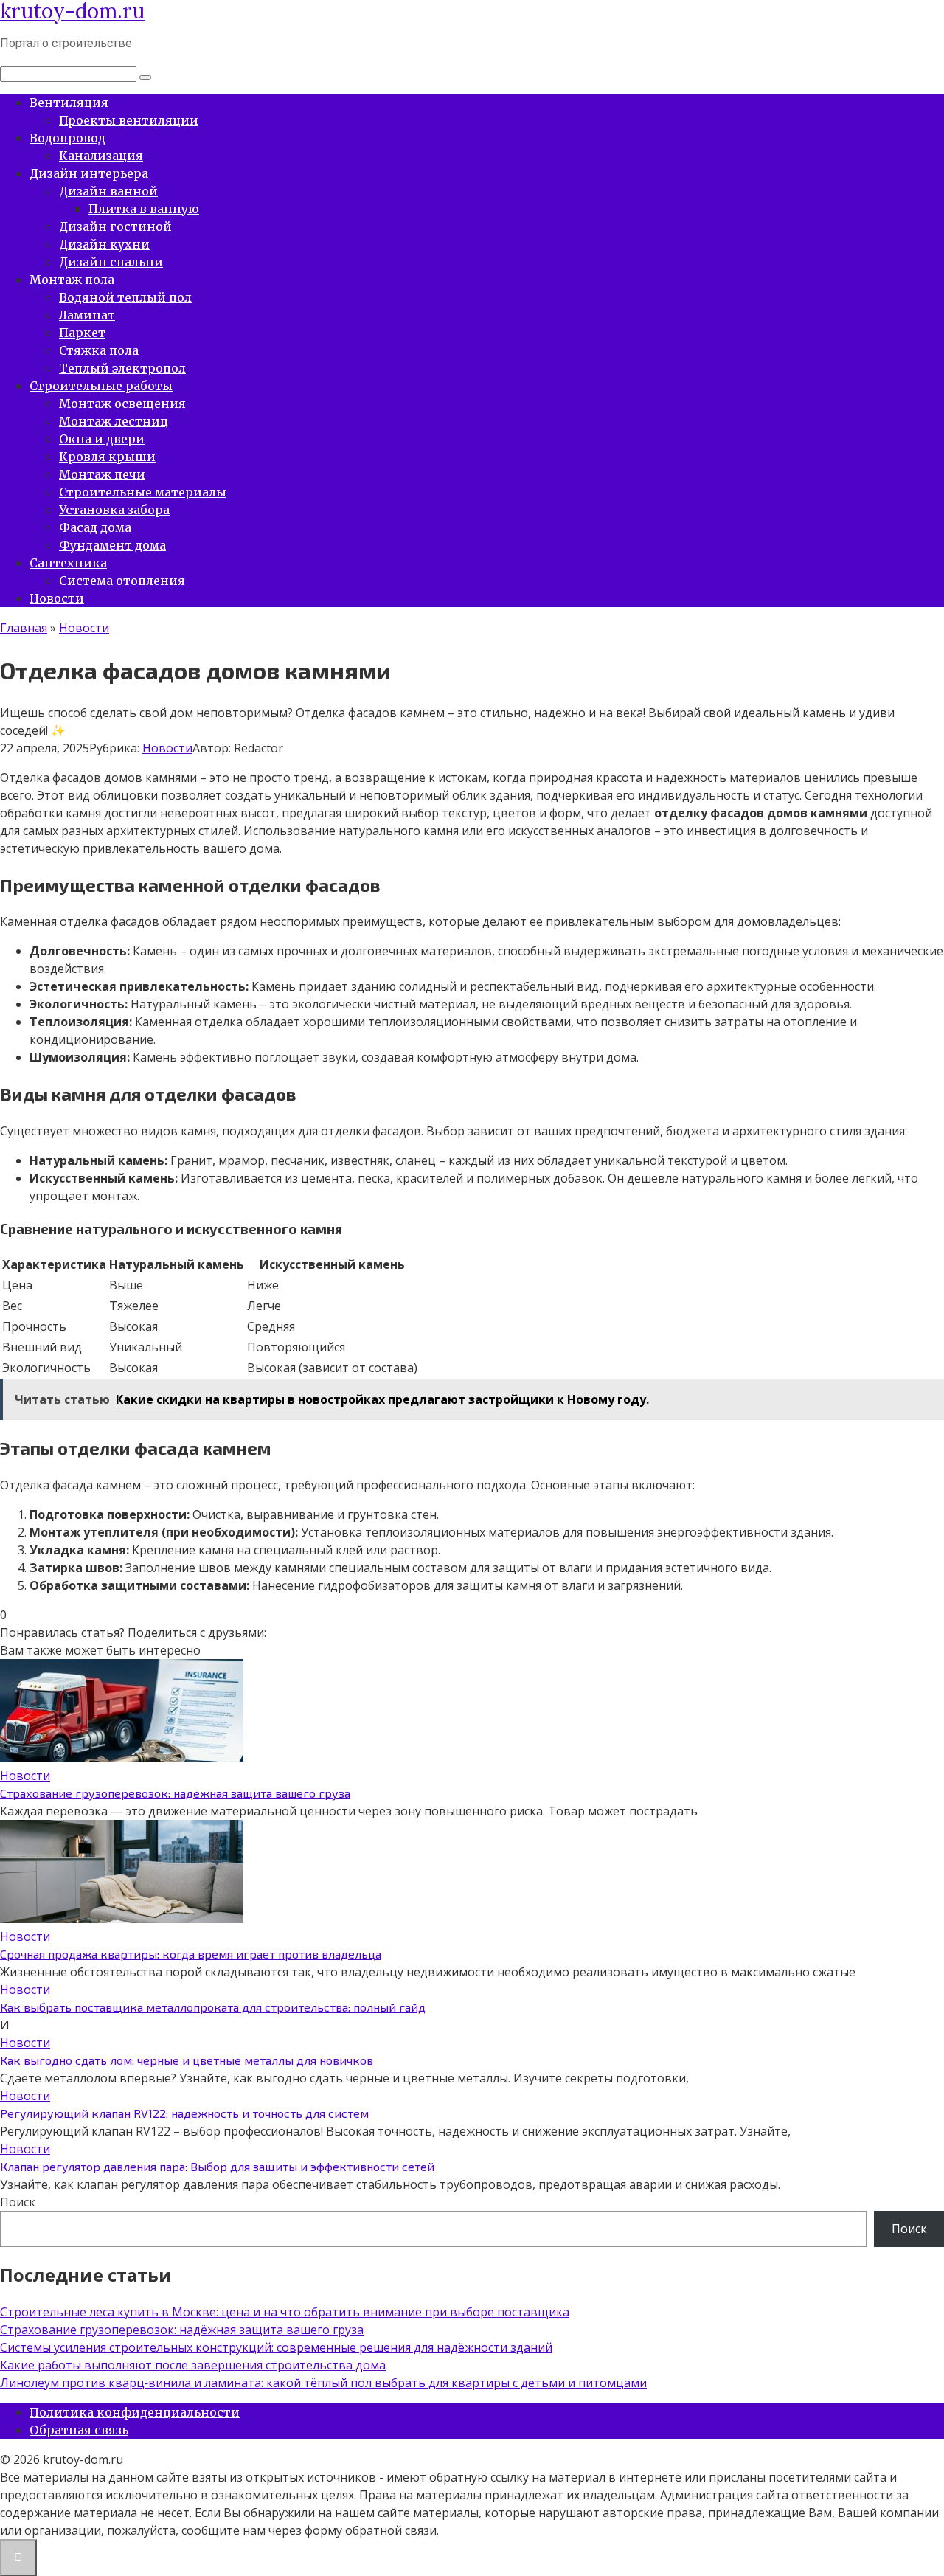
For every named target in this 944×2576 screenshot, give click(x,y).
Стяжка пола (99, 350)
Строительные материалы (143, 492)
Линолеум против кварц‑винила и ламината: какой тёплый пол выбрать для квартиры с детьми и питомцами (323, 2383)
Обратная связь (79, 2430)
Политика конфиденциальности (135, 2412)
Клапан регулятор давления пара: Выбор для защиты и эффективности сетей (217, 2166)
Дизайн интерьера (89, 173)
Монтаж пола (72, 280)
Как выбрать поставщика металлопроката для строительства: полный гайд (213, 2007)
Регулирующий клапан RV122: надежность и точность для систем (184, 2113)
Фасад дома (95, 527)
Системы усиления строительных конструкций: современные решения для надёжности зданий (276, 2347)
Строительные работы (101, 386)
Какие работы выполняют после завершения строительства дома (193, 2365)
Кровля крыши (107, 457)
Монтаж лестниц (114, 421)
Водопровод (67, 138)
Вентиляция (69, 103)
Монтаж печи (102, 474)
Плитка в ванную (144, 209)
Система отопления (122, 581)
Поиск (18, 2202)
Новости (57, 598)
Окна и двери (102, 439)
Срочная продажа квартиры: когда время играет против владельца (191, 1954)
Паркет (82, 333)
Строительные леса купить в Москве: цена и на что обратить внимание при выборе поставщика (285, 2312)
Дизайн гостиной (115, 226)
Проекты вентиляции (129, 120)
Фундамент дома (112, 545)
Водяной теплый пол (125, 297)
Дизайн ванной (108, 191)
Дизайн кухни (104, 244)
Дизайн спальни (111, 262)
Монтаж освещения (122, 404)
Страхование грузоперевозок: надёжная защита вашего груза (175, 1793)
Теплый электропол (122, 368)
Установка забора (114, 510)
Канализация (101, 156)
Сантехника (68, 563)
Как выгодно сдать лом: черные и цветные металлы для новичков (187, 2060)
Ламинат (87, 315)
